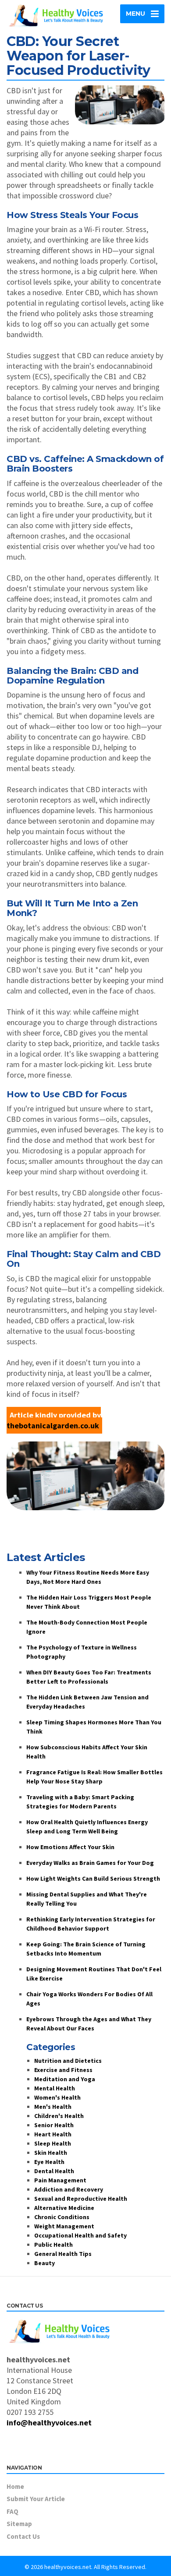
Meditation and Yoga (65, 2079)
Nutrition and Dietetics (68, 2061)
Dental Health (54, 2171)
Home (15, 2486)
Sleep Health (53, 2143)
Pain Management (60, 2180)
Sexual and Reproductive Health (81, 2199)
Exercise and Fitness (63, 2070)
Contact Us (23, 2536)
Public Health (53, 2245)
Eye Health (49, 2162)
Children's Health (59, 2116)
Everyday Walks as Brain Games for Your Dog (90, 1863)
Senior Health (54, 2125)
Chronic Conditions (62, 2217)
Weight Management (64, 2226)
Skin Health (51, 2153)
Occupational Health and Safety (80, 2235)
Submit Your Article (36, 2499)
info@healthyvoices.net (49, 2423)
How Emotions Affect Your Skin (70, 1847)
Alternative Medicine (64, 2208)
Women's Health (57, 2097)
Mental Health (55, 2088)
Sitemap (19, 2524)
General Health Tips (63, 2254)
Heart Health (53, 2134)
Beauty (45, 2263)
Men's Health (53, 2107)
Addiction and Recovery (69, 2189)
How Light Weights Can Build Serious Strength (93, 1878)
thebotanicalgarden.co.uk (53, 1425)
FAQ (12, 2511)
